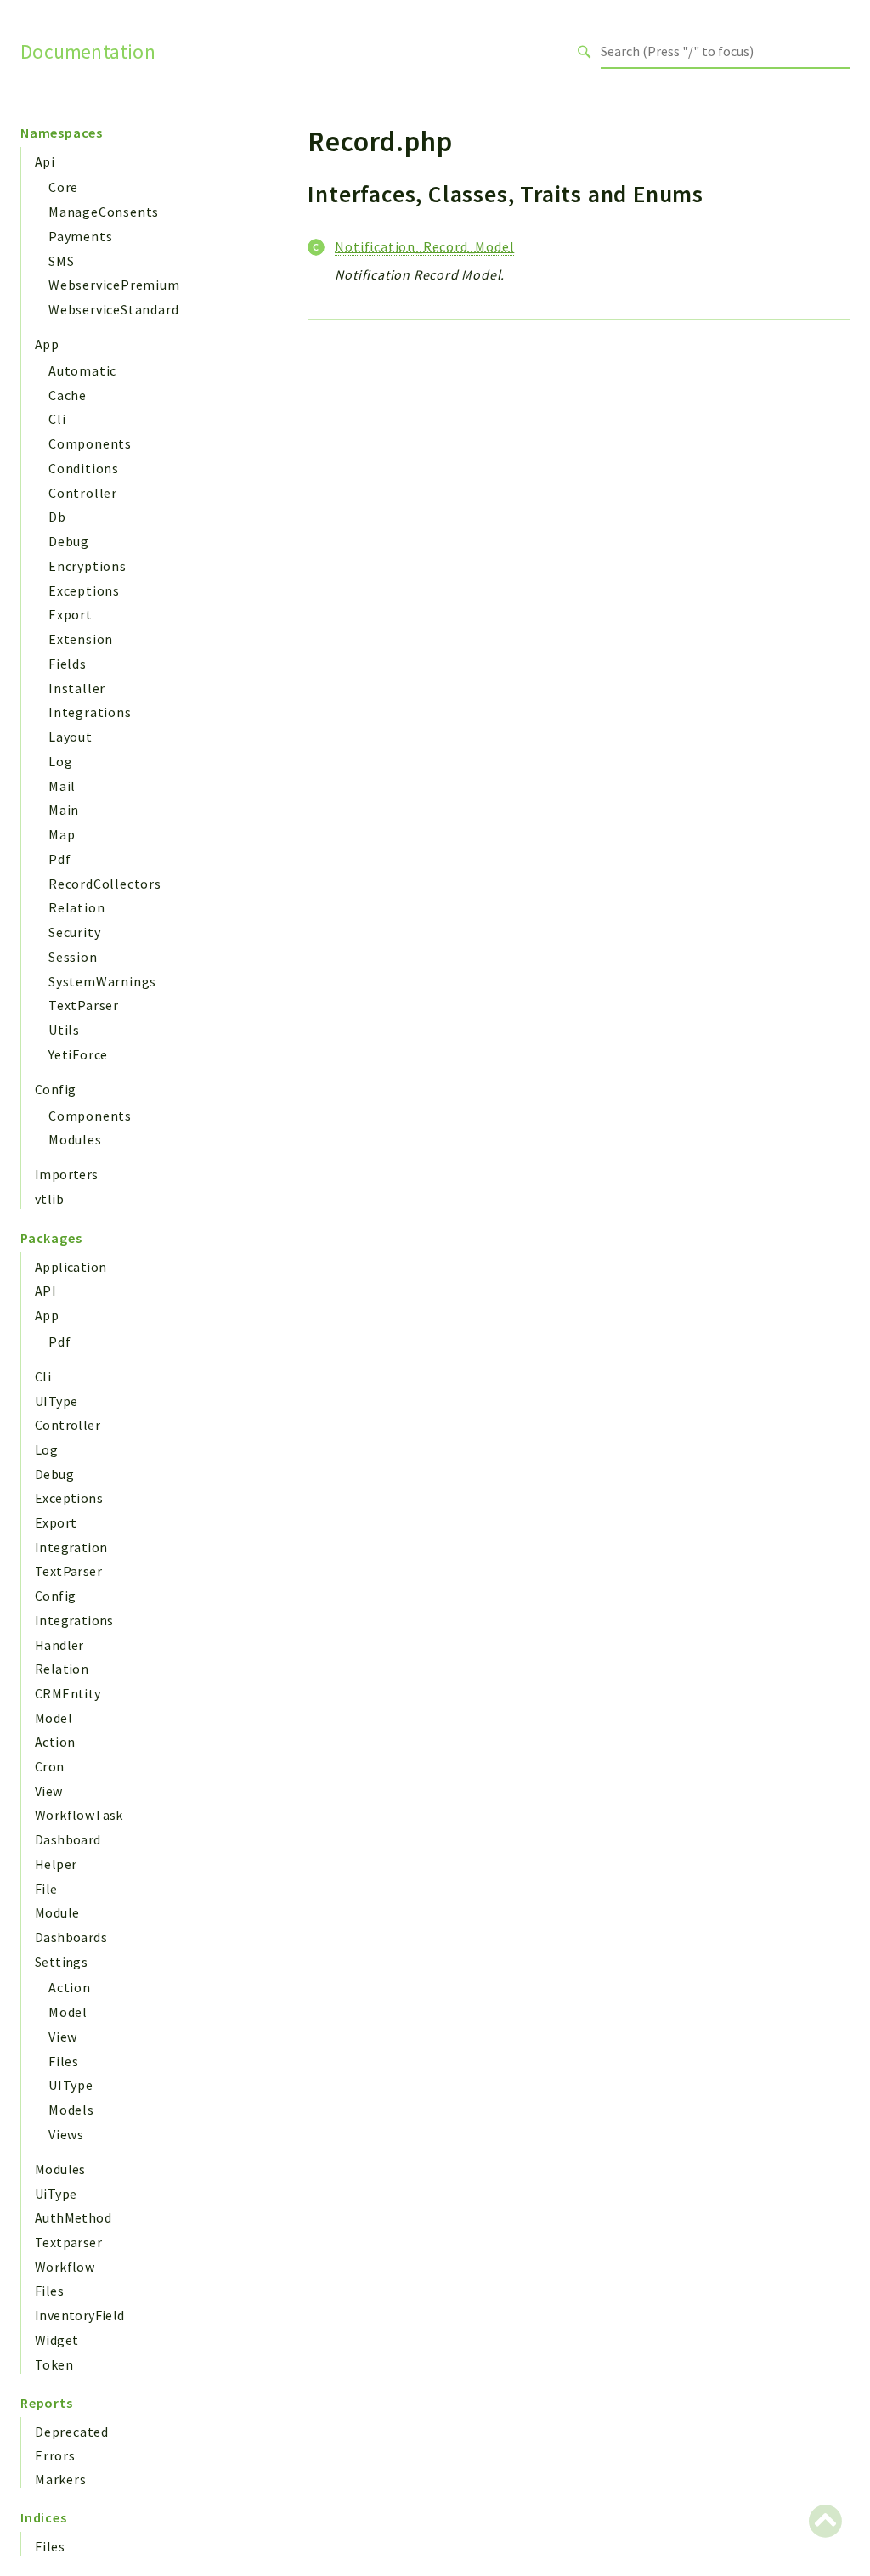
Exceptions (84, 590)
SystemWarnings (102, 981)
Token (54, 2364)
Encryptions (88, 566)
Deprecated (72, 2432)
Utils (64, 1030)
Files (64, 2061)
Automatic (82, 370)
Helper (56, 1864)
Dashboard (68, 1839)
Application (71, 1267)
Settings (61, 1962)
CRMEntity (68, 1693)
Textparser (68, 2242)
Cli (57, 419)
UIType (56, 1401)
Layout (71, 737)
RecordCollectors (105, 884)
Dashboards (71, 1937)
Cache (68, 395)
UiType (56, 2194)
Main (64, 810)
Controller (83, 493)
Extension (81, 639)
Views (66, 2134)
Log (60, 761)
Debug (69, 541)
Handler (59, 1645)
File (46, 1889)
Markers (61, 2479)
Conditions (84, 468)
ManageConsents (104, 212)
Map (62, 834)
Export (71, 614)
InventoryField (80, 2315)
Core (63, 187)
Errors (55, 2455)
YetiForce (78, 1054)
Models (71, 2110)
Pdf (59, 859)
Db (57, 517)
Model (54, 1718)
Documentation (88, 51)
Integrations (90, 712)
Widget (56, 2340)
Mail (62, 786)
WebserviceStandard (113, 309)
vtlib (49, 1199)
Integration (71, 1547)
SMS (61, 261)
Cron (50, 1766)
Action (55, 1742)
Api (45, 161)
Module (57, 1912)
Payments (80, 236)
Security (74, 932)
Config (55, 1089)
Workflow (65, 2267)
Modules (75, 1139)
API (45, 1291)
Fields (68, 664)
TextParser (84, 1005)
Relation (76, 907)
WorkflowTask (79, 1815)
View (49, 1791)
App (47, 344)
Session (73, 957)
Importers (67, 1174)
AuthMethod (73, 2217)
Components (90, 443)
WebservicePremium (114, 285)
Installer (77, 688)
